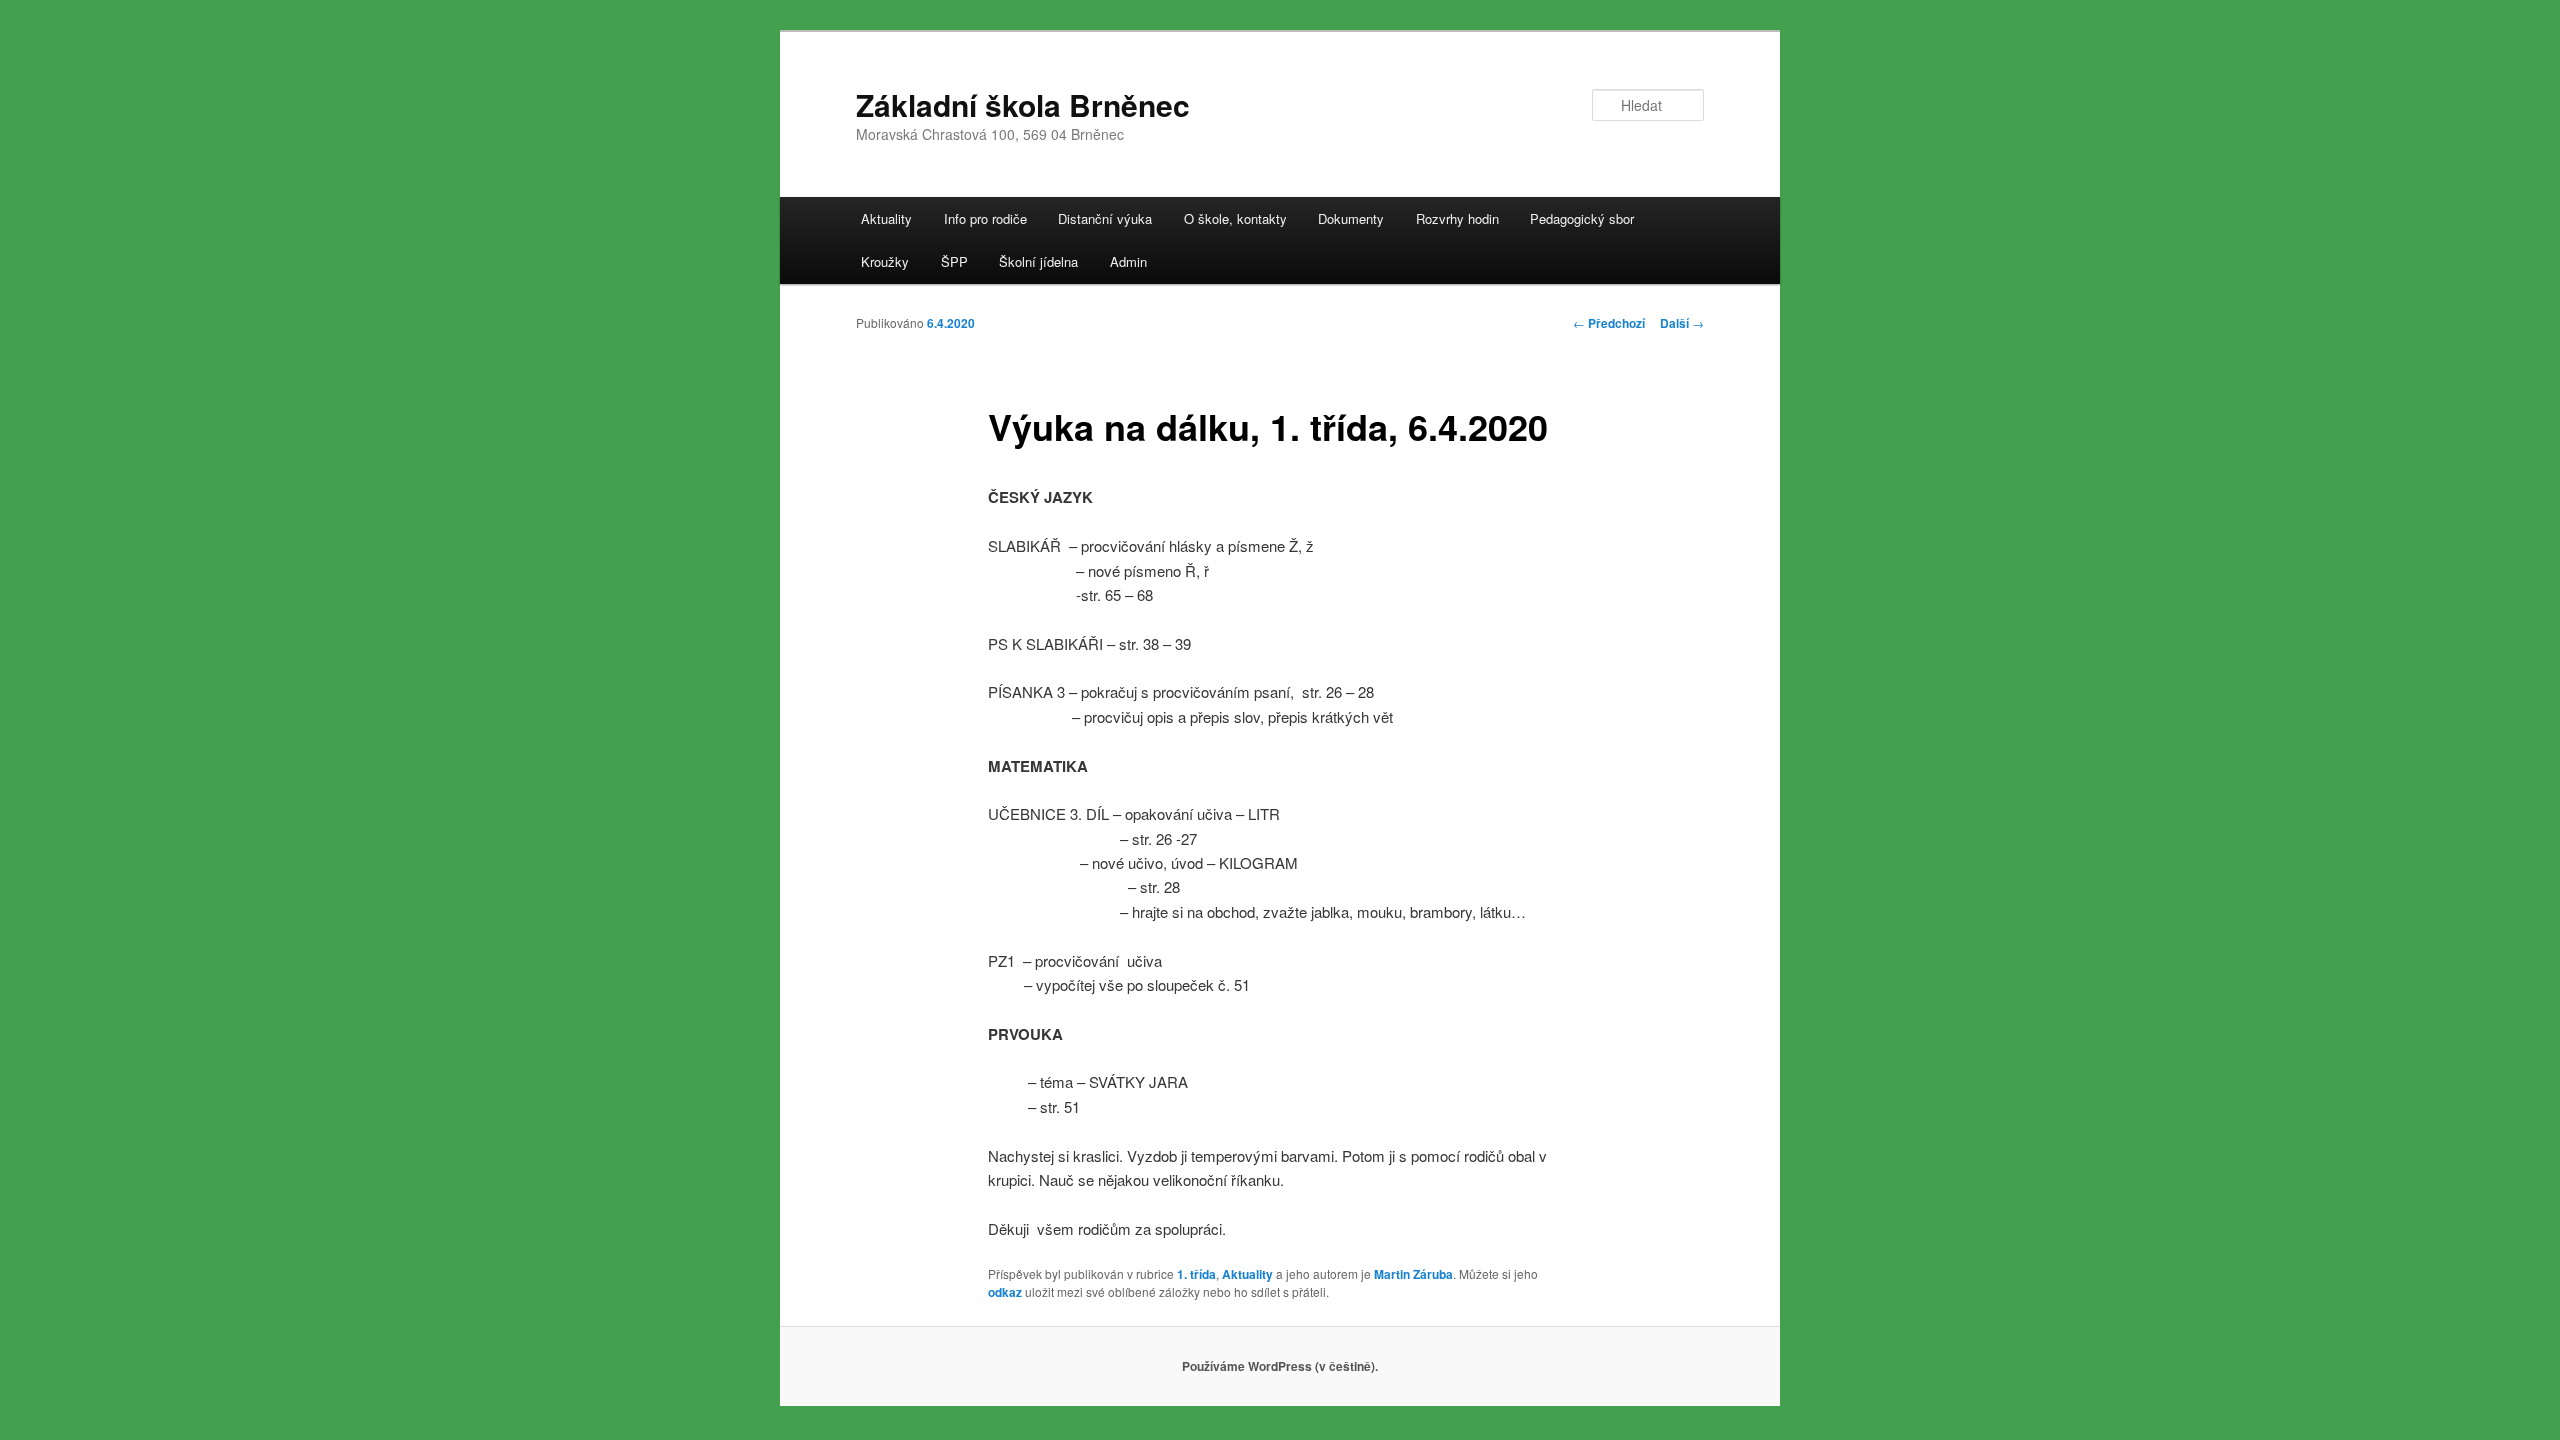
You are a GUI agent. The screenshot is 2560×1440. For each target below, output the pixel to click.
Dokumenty (1351, 218)
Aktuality (886, 218)
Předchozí (1609, 323)
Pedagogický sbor (1582, 218)
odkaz (1005, 1292)
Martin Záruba (1413, 1274)
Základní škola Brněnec (1023, 104)
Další (1682, 323)
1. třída (1196, 1274)
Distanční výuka (1105, 218)
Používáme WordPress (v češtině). (1280, 1366)
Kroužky (885, 261)
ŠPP (954, 261)
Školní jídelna (1038, 261)
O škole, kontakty (1235, 218)
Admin (1128, 261)
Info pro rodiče (985, 218)
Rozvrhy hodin (1457, 218)
